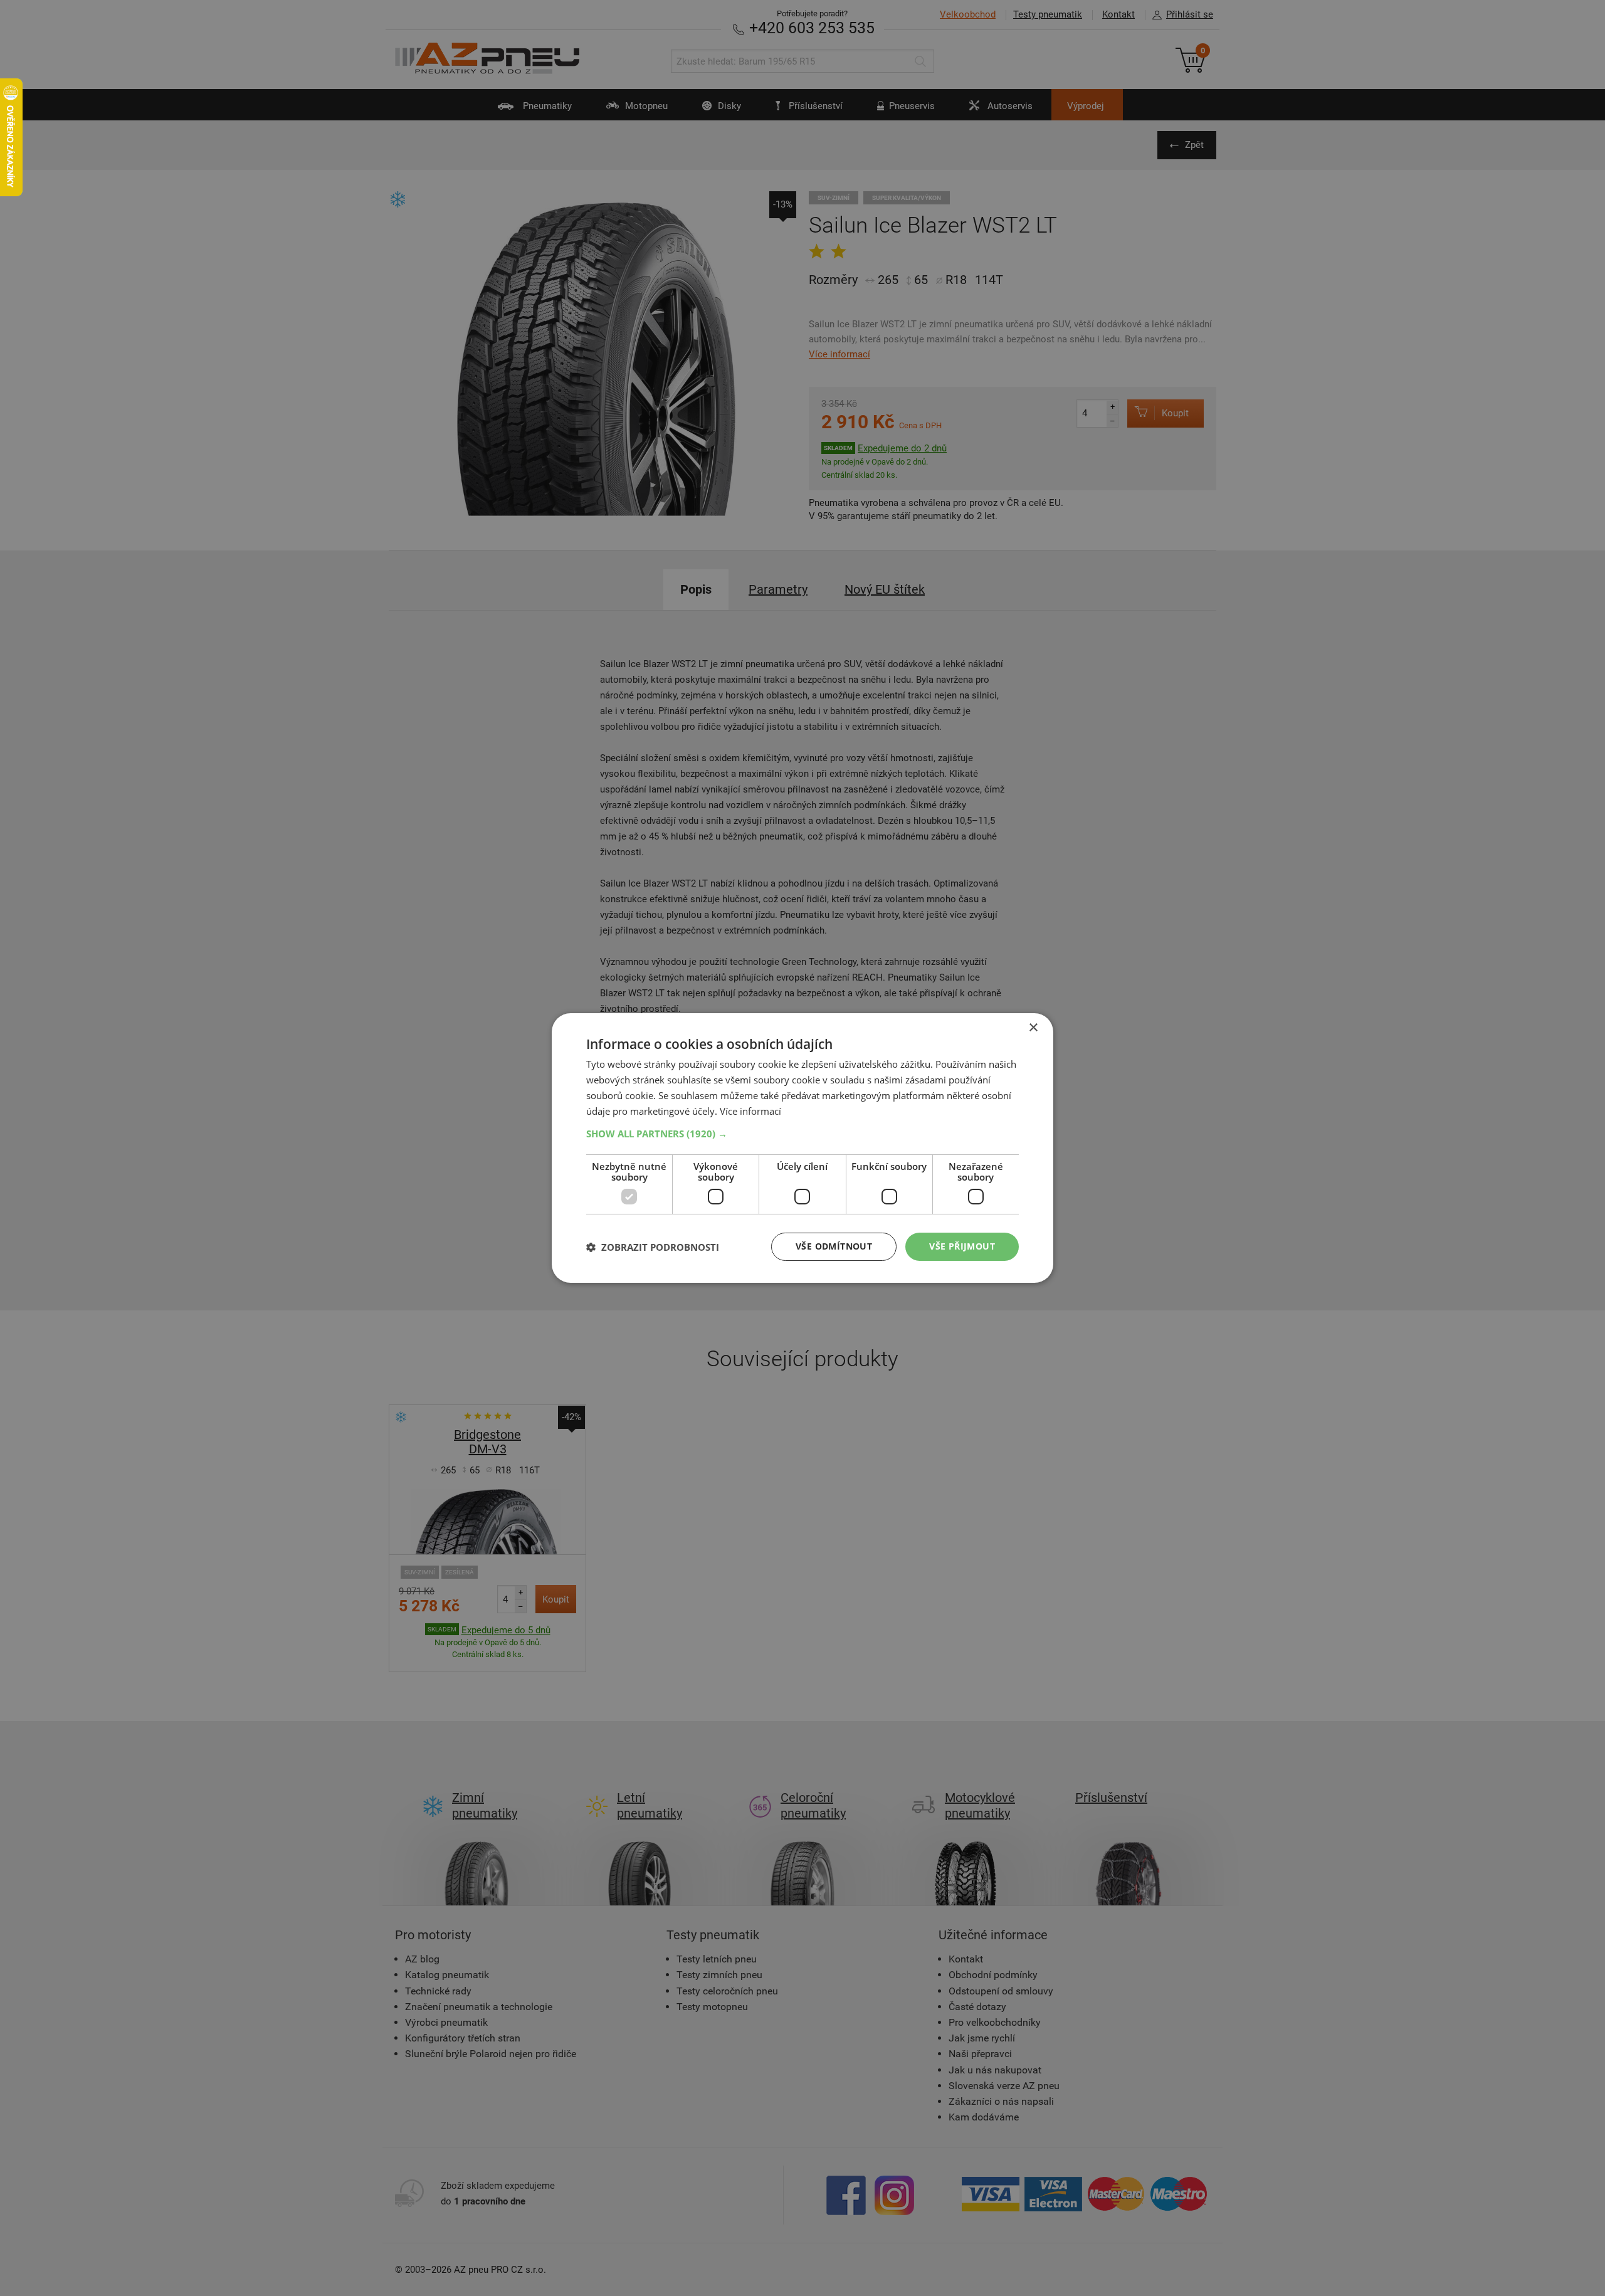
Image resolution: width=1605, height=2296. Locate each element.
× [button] (1033, 1028)
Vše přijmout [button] (962, 1246)
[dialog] (802, 1148)
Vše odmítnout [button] (834, 1246)
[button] (802, 1134)
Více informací (750, 1111)
